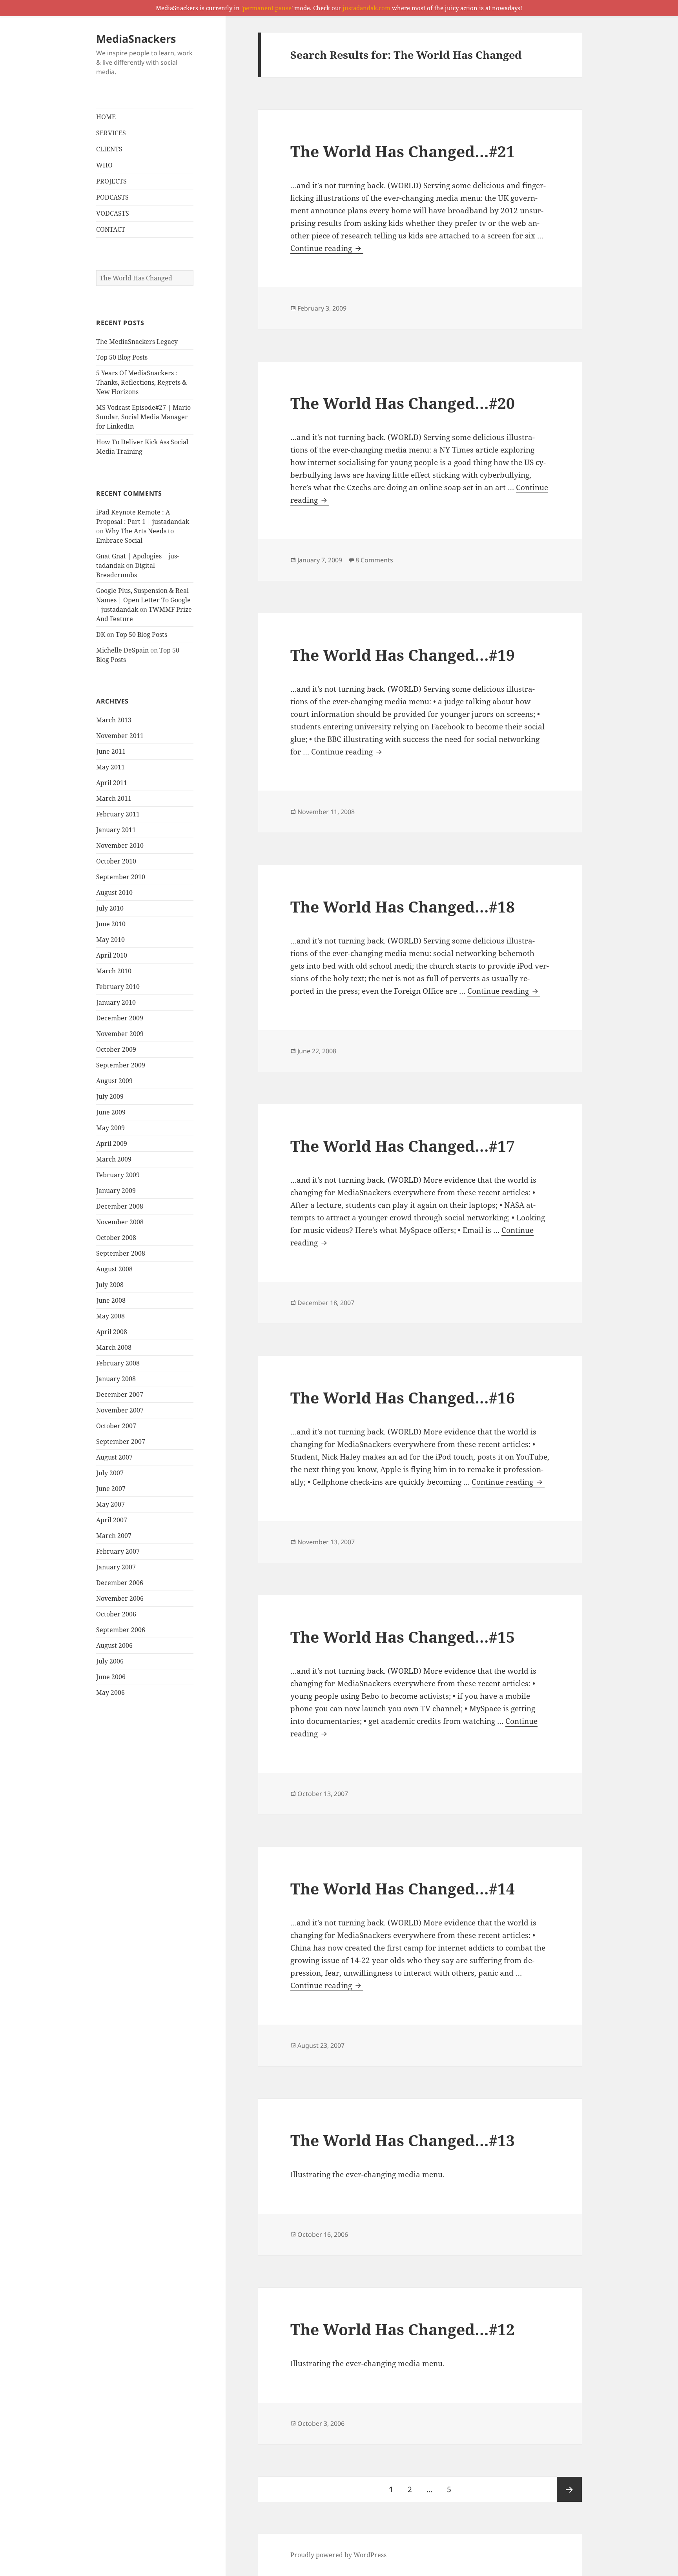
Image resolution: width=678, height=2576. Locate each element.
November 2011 (120, 736)
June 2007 (111, 1489)
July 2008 (110, 1285)
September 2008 (121, 1253)
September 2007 (121, 1442)
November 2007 (120, 1410)
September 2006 (121, 1630)
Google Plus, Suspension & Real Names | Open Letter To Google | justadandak (143, 600)
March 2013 (114, 720)
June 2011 (111, 751)
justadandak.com (366, 8)
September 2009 (121, 1065)
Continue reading (327, 248)
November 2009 (120, 1034)
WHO (104, 165)
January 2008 (116, 1379)
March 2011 (114, 798)
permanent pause (267, 8)
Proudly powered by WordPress (338, 2555)
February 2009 (118, 1175)
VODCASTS (113, 213)
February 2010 (118, 987)
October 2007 (116, 1426)
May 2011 (110, 767)
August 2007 (114, 1457)
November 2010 (120, 845)
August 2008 (114, 1269)
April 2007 (112, 1520)
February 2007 (118, 1551)
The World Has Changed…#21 (403, 151)
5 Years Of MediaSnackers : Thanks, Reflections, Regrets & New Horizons (141, 382)
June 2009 (111, 1112)
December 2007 (120, 1394)
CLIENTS (109, 149)
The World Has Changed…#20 (403, 403)
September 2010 (121, 877)
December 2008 (120, 1206)
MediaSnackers (136, 39)
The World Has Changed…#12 (403, 2329)
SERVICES (111, 133)
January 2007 (116, 1567)
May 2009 (110, 1128)
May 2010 (110, 940)
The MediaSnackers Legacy (137, 342)
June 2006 (111, 1677)
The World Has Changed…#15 (403, 1637)
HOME (106, 117)
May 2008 (110, 1316)
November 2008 (120, 1222)
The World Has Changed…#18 (403, 906)
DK (101, 634)
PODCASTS (112, 197)
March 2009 (114, 1159)
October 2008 (116, 1238)
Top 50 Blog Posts (122, 357)
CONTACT (111, 229)
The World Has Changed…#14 (403, 1888)
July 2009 (110, 1096)
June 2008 (111, 1300)
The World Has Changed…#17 (403, 1146)
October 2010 (116, 861)
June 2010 (111, 924)
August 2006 (114, 1645)
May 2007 (110, 1504)
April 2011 (112, 783)
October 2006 (116, 1614)
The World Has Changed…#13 (403, 2140)
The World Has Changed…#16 (403, 1397)
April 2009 (112, 1143)
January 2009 (116, 1191)
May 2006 (110, 1692)
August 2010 (114, 893)
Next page (569, 2489)
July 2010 (110, 908)
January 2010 (116, 1002)
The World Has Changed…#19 (403, 655)
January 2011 (116, 830)
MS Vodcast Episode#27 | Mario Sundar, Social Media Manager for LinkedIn (143, 417)
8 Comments (374, 560)
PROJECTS (111, 181)
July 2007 (110, 1473)
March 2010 (114, 971)
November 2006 (120, 1598)
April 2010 (112, 955)
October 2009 (116, 1049)
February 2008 (118, 1363)
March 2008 (114, 1347)
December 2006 (120, 1583)
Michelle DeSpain (122, 650)
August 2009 (114, 1081)
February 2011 (118, 814)
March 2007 (114, 1536)
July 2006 (110, 1661)
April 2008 (112, 1332)
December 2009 (120, 1018)
